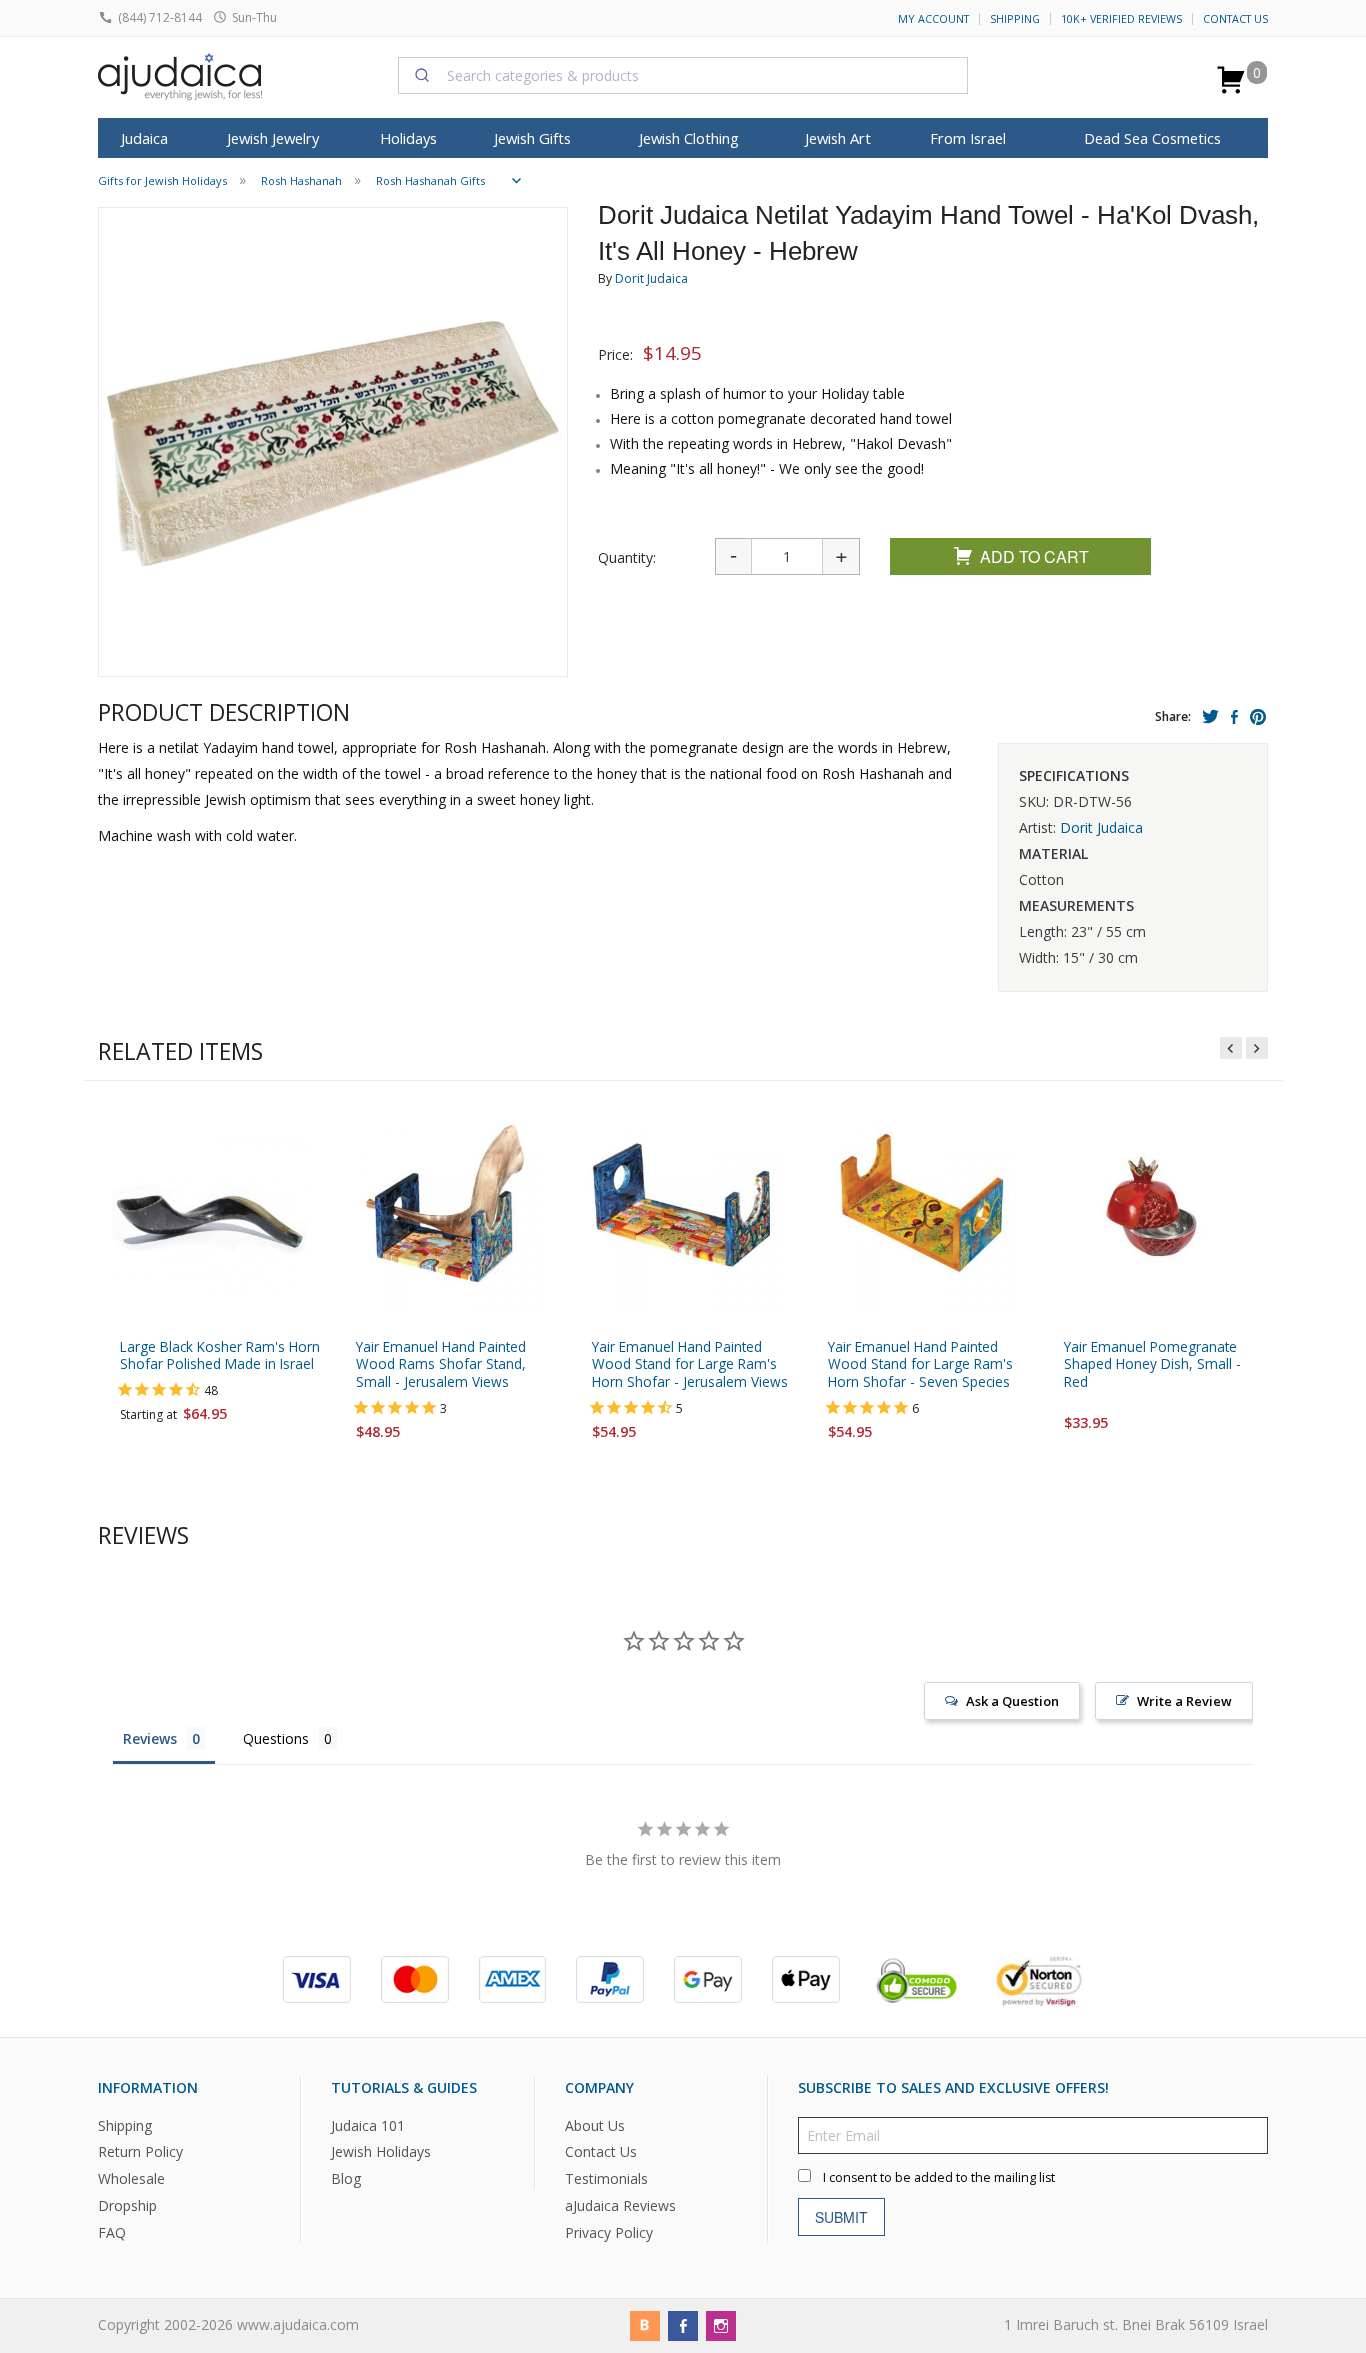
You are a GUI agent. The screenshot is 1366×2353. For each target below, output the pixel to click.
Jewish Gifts (532, 138)
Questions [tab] (276, 1738)
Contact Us (1235, 19)
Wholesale (131, 2178)
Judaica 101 (368, 2124)
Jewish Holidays (381, 2151)
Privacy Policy (609, 2232)
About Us (595, 2124)
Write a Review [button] (1184, 1701)
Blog (346, 2178)
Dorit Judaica (651, 278)
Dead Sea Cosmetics (1152, 138)
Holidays (408, 138)
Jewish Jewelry (273, 138)
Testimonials (606, 2178)
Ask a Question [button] (1012, 1701)
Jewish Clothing (689, 138)
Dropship (127, 2205)
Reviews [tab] (150, 1738)
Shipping (1015, 19)
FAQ (112, 2232)
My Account (933, 19)
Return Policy (140, 2151)
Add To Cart (1034, 556)
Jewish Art (838, 138)
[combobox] (683, 75)
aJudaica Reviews (620, 2205)
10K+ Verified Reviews (1121, 19)
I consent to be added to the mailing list (939, 2176)
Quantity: (627, 557)
